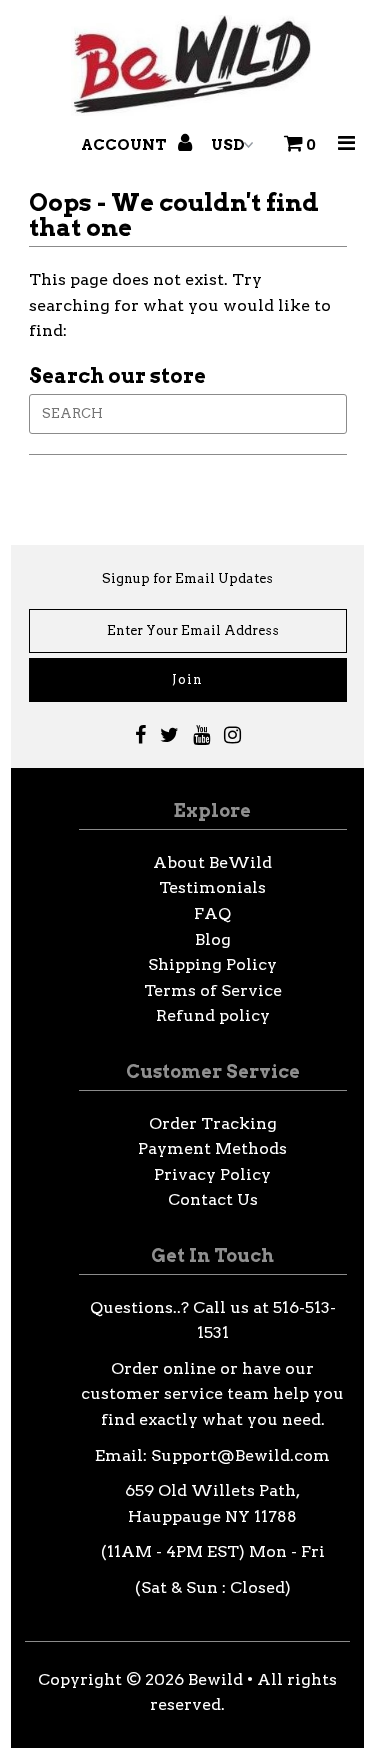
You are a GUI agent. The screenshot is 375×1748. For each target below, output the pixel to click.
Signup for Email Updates (187, 578)
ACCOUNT (125, 145)
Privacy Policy (212, 1174)
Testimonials (212, 887)
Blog (213, 939)
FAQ (212, 913)
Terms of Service (213, 990)
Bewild (215, 1679)
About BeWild (212, 862)
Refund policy (213, 1015)
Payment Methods (212, 1148)
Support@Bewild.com (240, 1455)
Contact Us (213, 1199)
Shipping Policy (212, 964)
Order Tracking (213, 1123)
